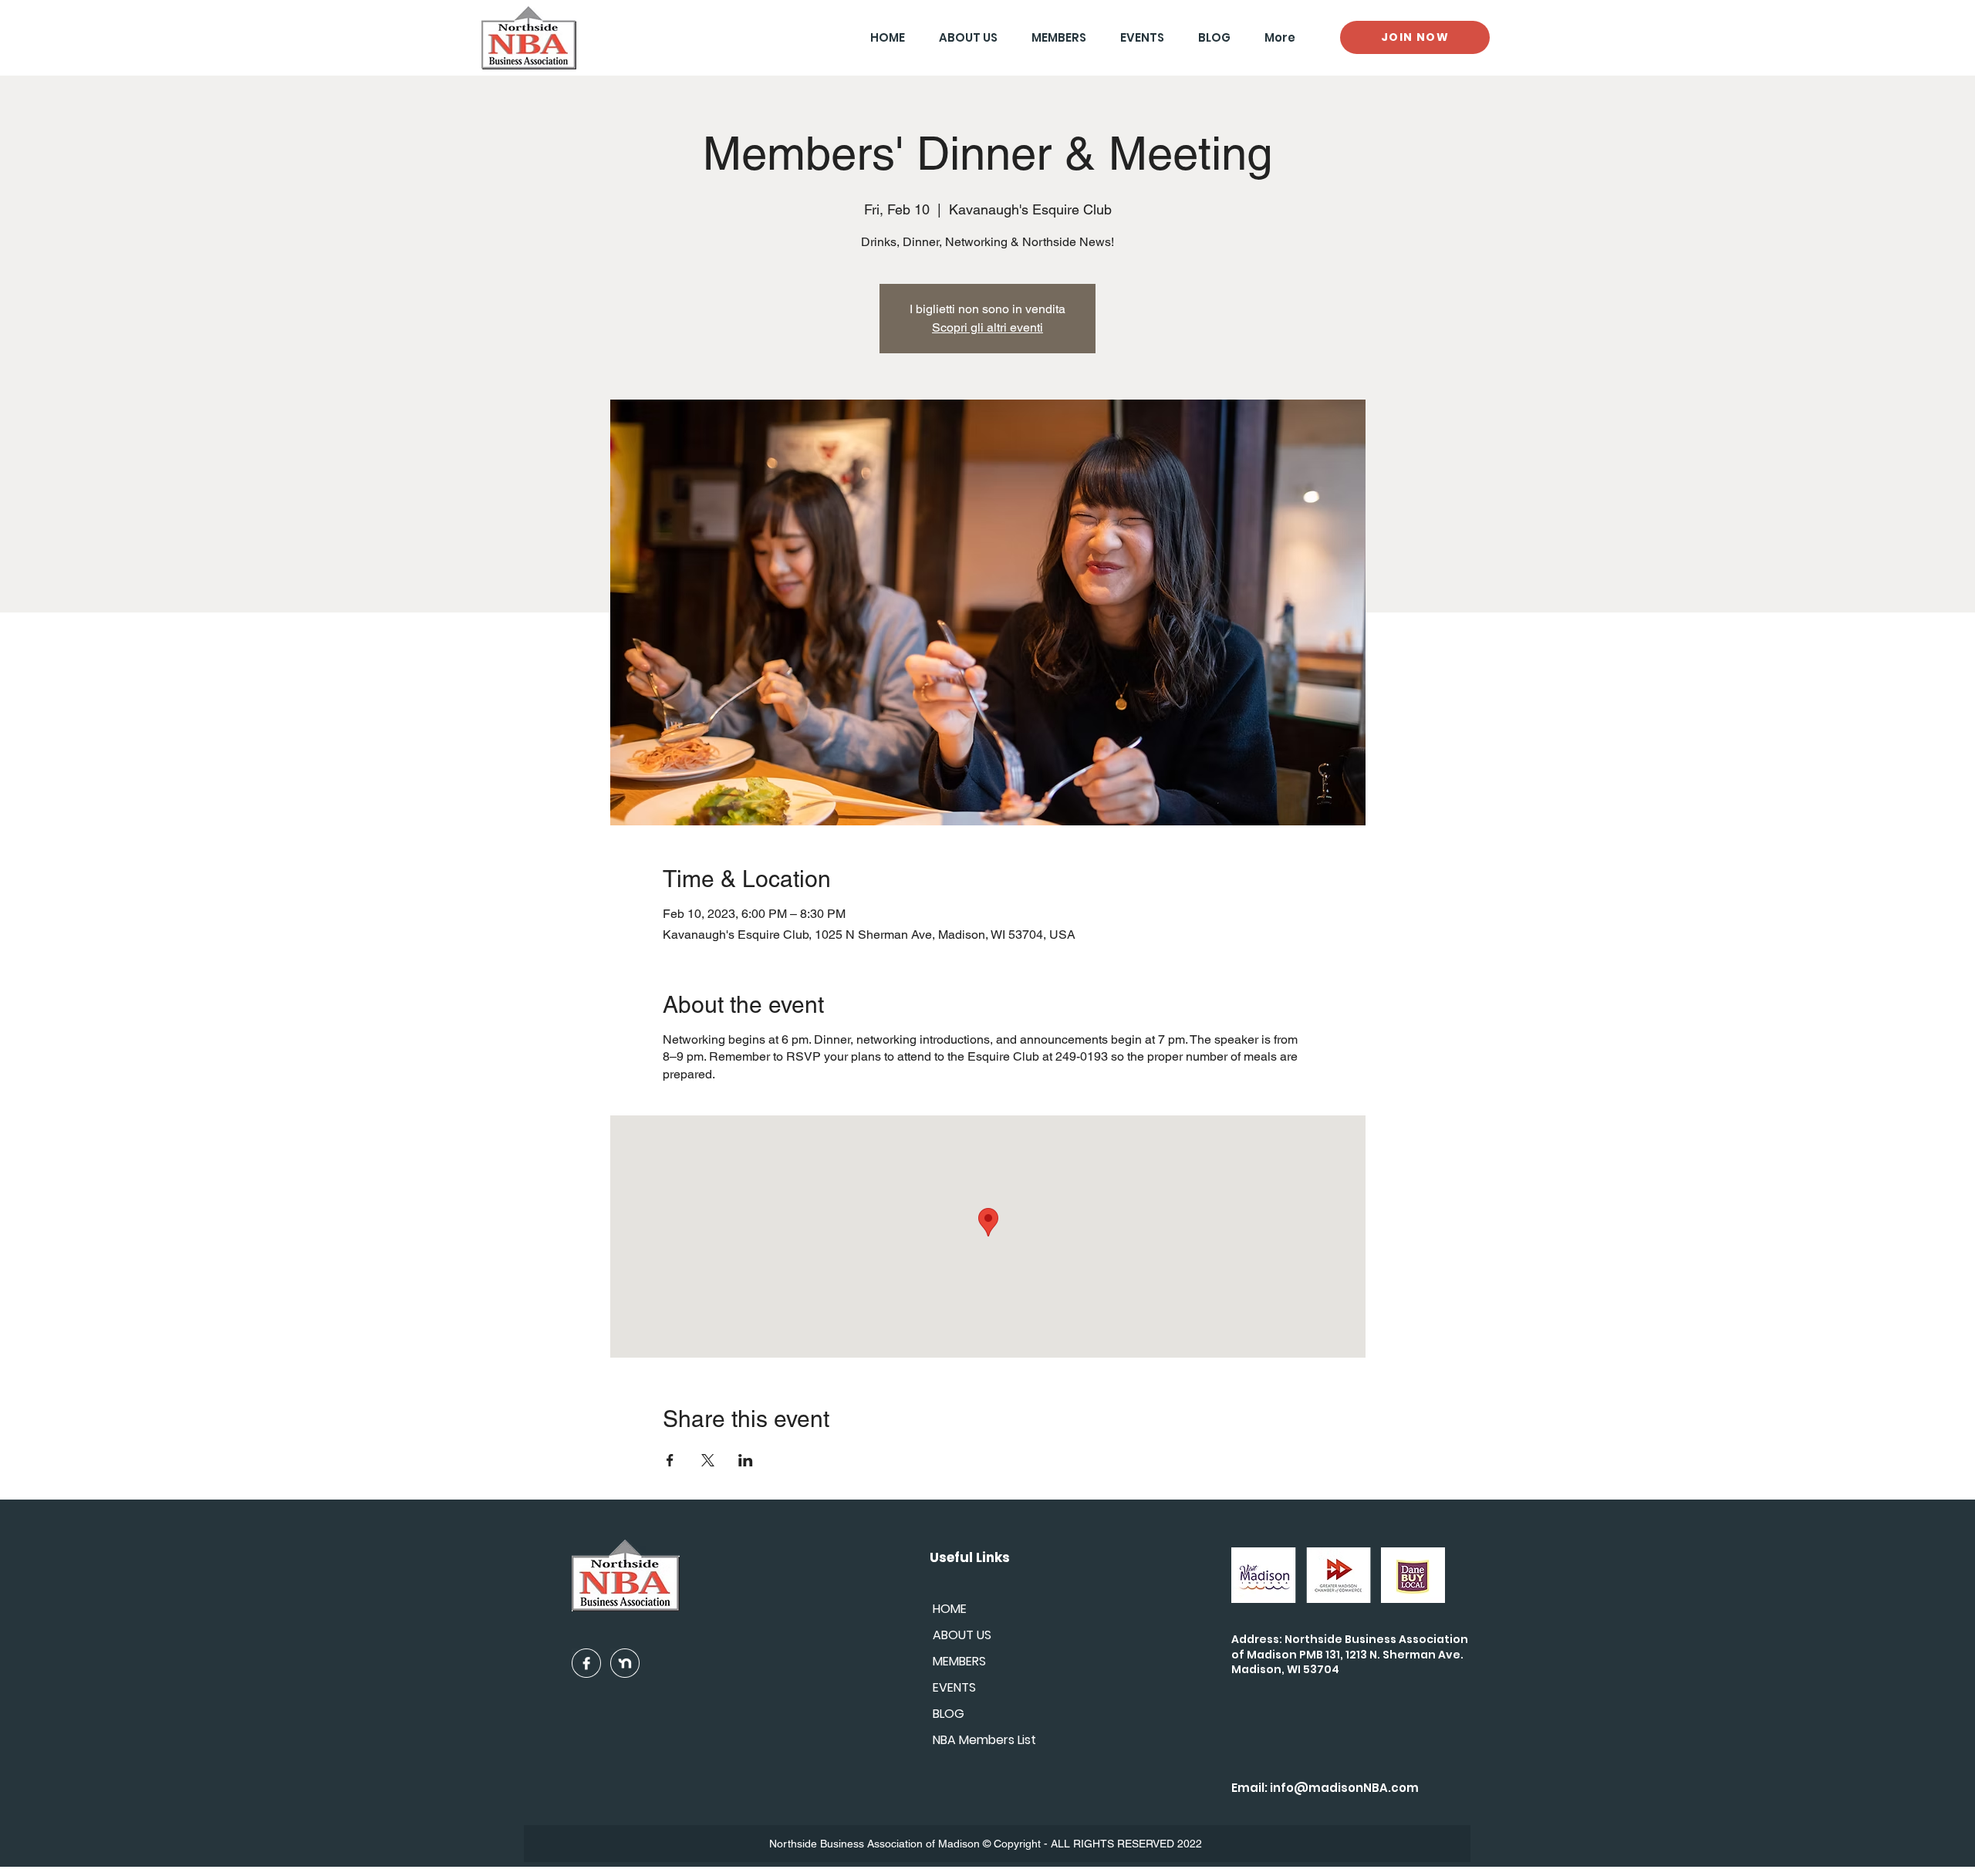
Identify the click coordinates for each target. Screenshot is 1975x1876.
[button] (1053, 37)
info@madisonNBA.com (1344, 1788)
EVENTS (954, 1687)
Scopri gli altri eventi (987, 327)
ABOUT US (962, 1635)
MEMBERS (959, 1661)
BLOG (949, 1714)
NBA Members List (984, 1740)
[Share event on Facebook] (670, 1460)
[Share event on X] (708, 1460)
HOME (950, 1609)
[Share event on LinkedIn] (746, 1460)
